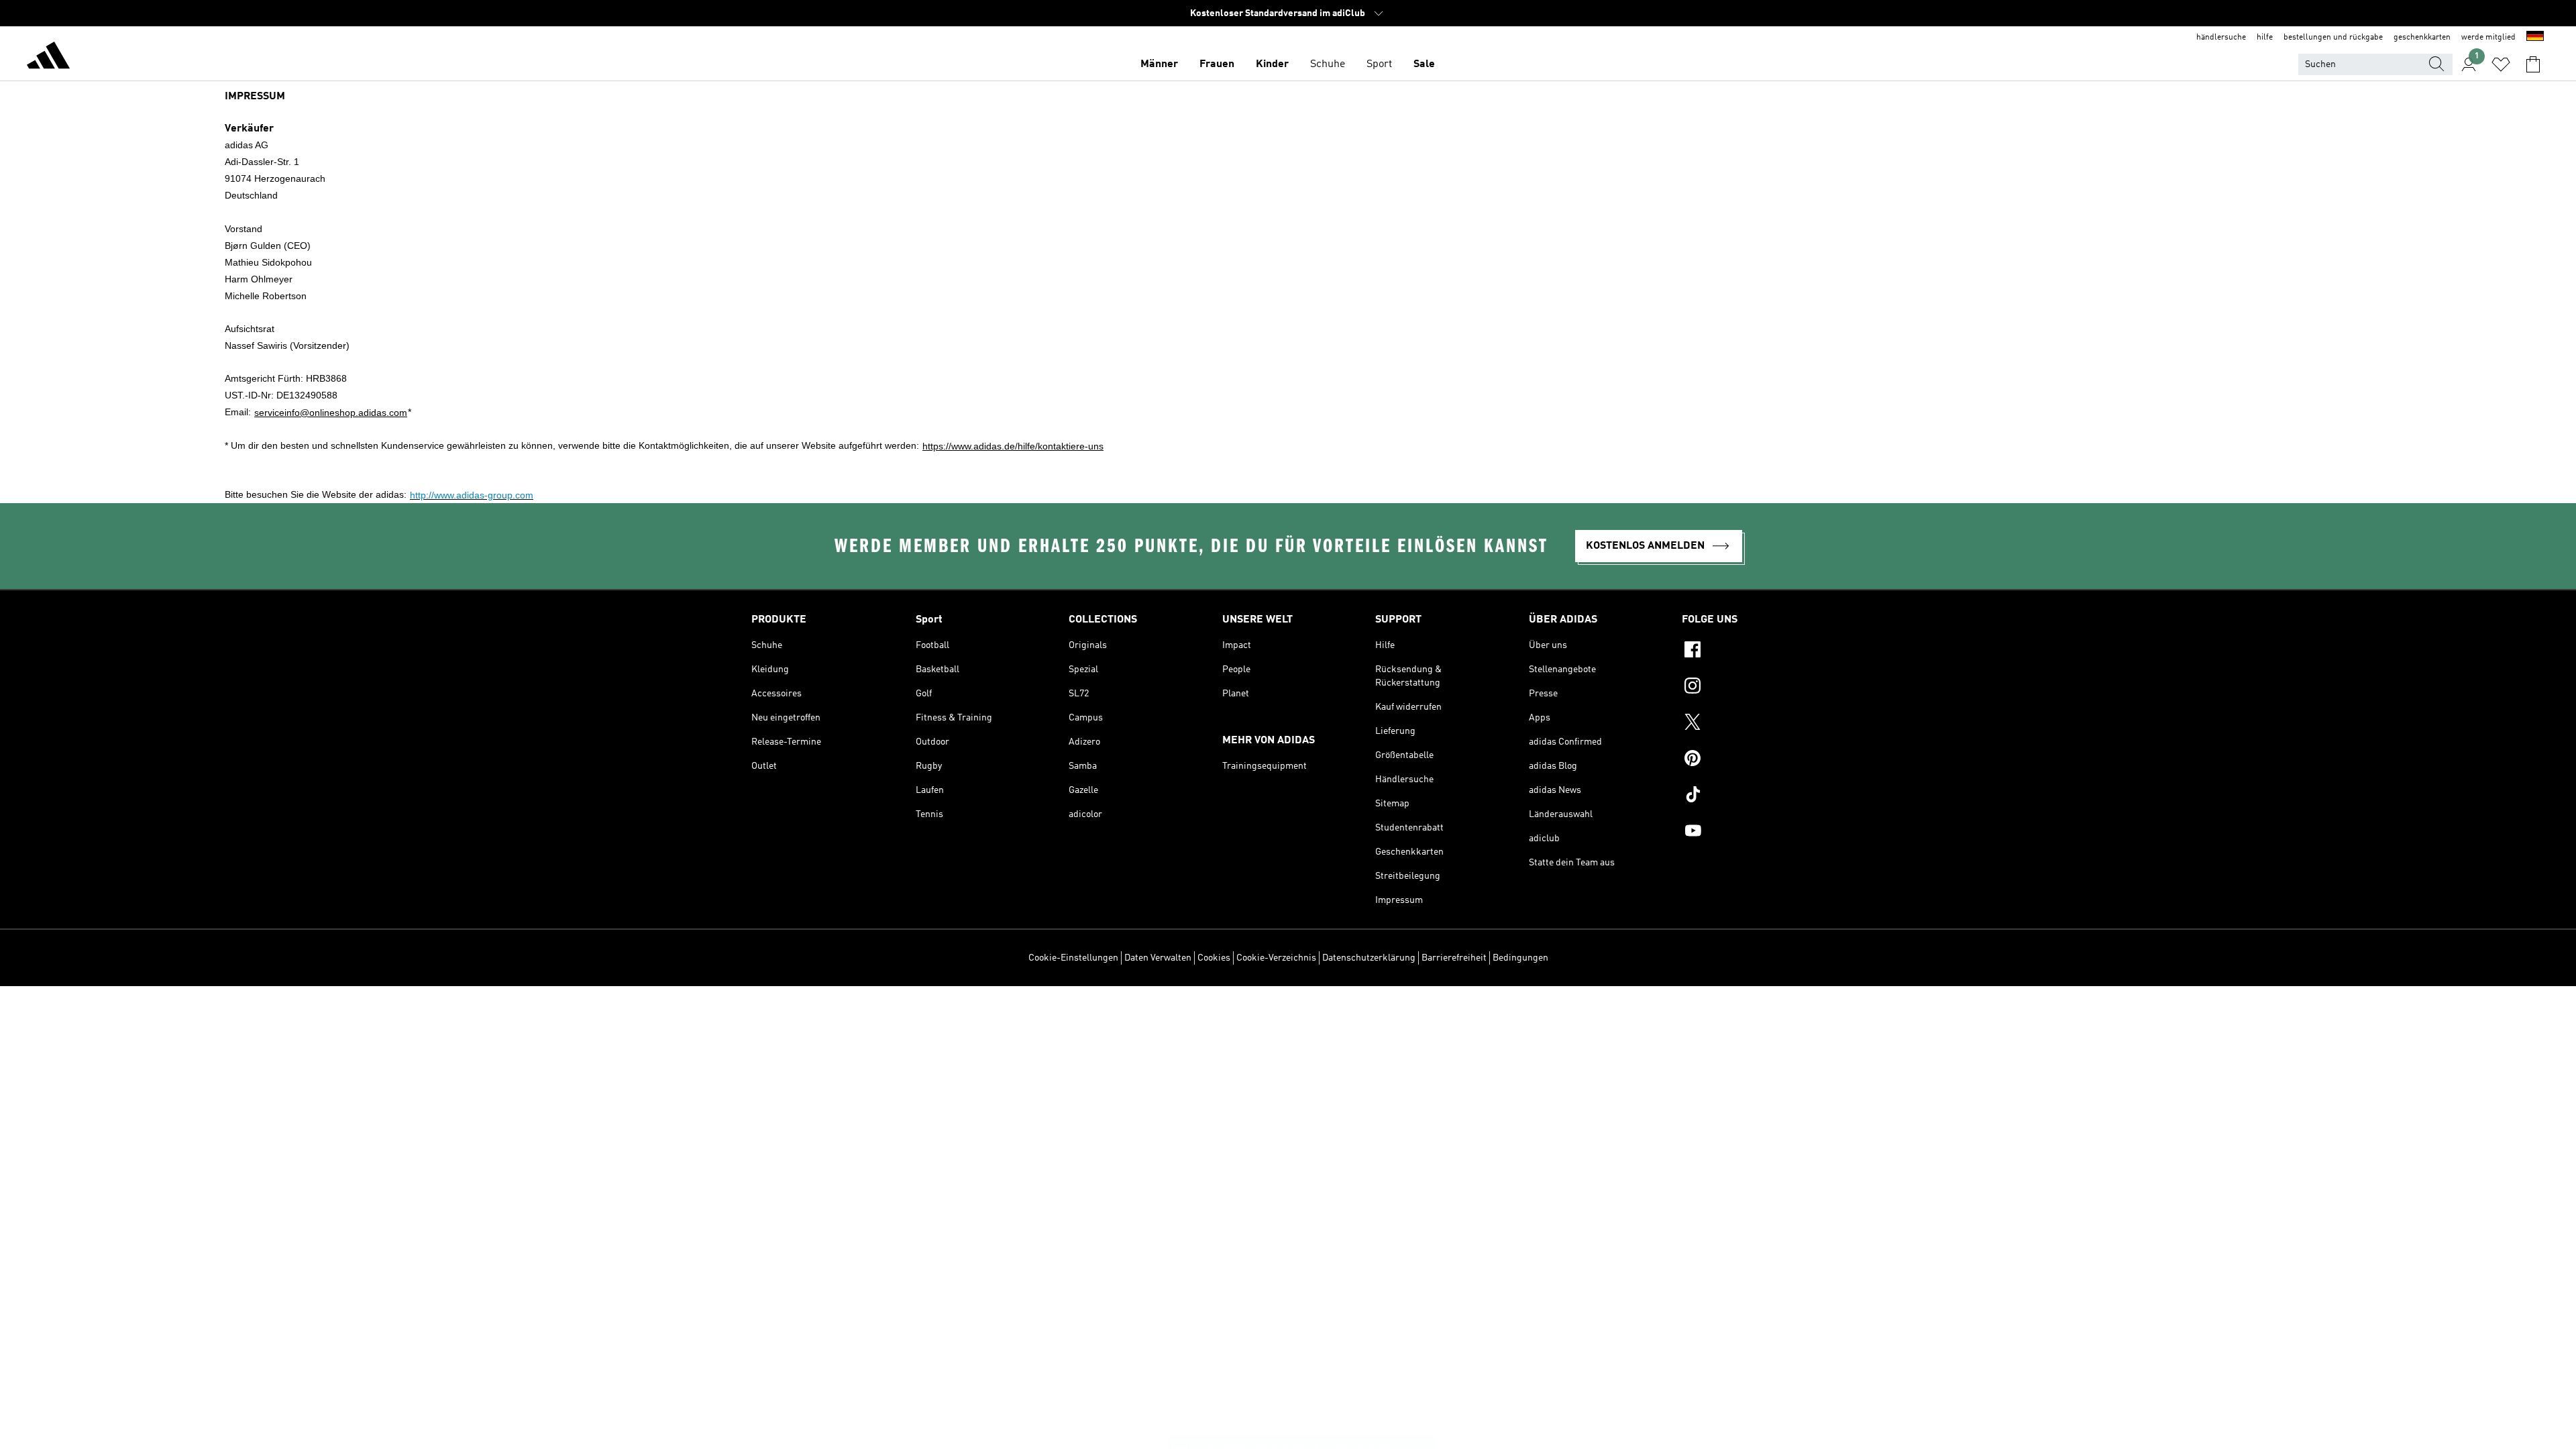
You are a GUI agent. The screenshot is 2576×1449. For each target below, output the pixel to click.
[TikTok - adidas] (1753, 796)
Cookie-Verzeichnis (1276, 958)
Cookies (1214, 958)
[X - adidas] (1753, 724)
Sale (1424, 64)
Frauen (1217, 64)
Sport (1379, 64)
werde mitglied (2488, 38)
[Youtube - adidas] (1753, 833)
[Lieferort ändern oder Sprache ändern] (2535, 38)
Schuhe (1328, 64)
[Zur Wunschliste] (2501, 64)
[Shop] (48, 58)
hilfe (2265, 38)
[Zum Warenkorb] (2533, 64)
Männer (1159, 64)
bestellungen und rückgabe (2333, 38)
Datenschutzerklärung (1369, 958)
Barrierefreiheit (1454, 958)
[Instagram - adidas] (1753, 688)
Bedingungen (1520, 958)
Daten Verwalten (1158, 958)
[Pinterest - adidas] (1753, 760)
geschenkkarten (2422, 38)
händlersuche (2221, 38)
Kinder (1272, 64)
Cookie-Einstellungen (1073, 958)
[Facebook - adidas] (1753, 651)
